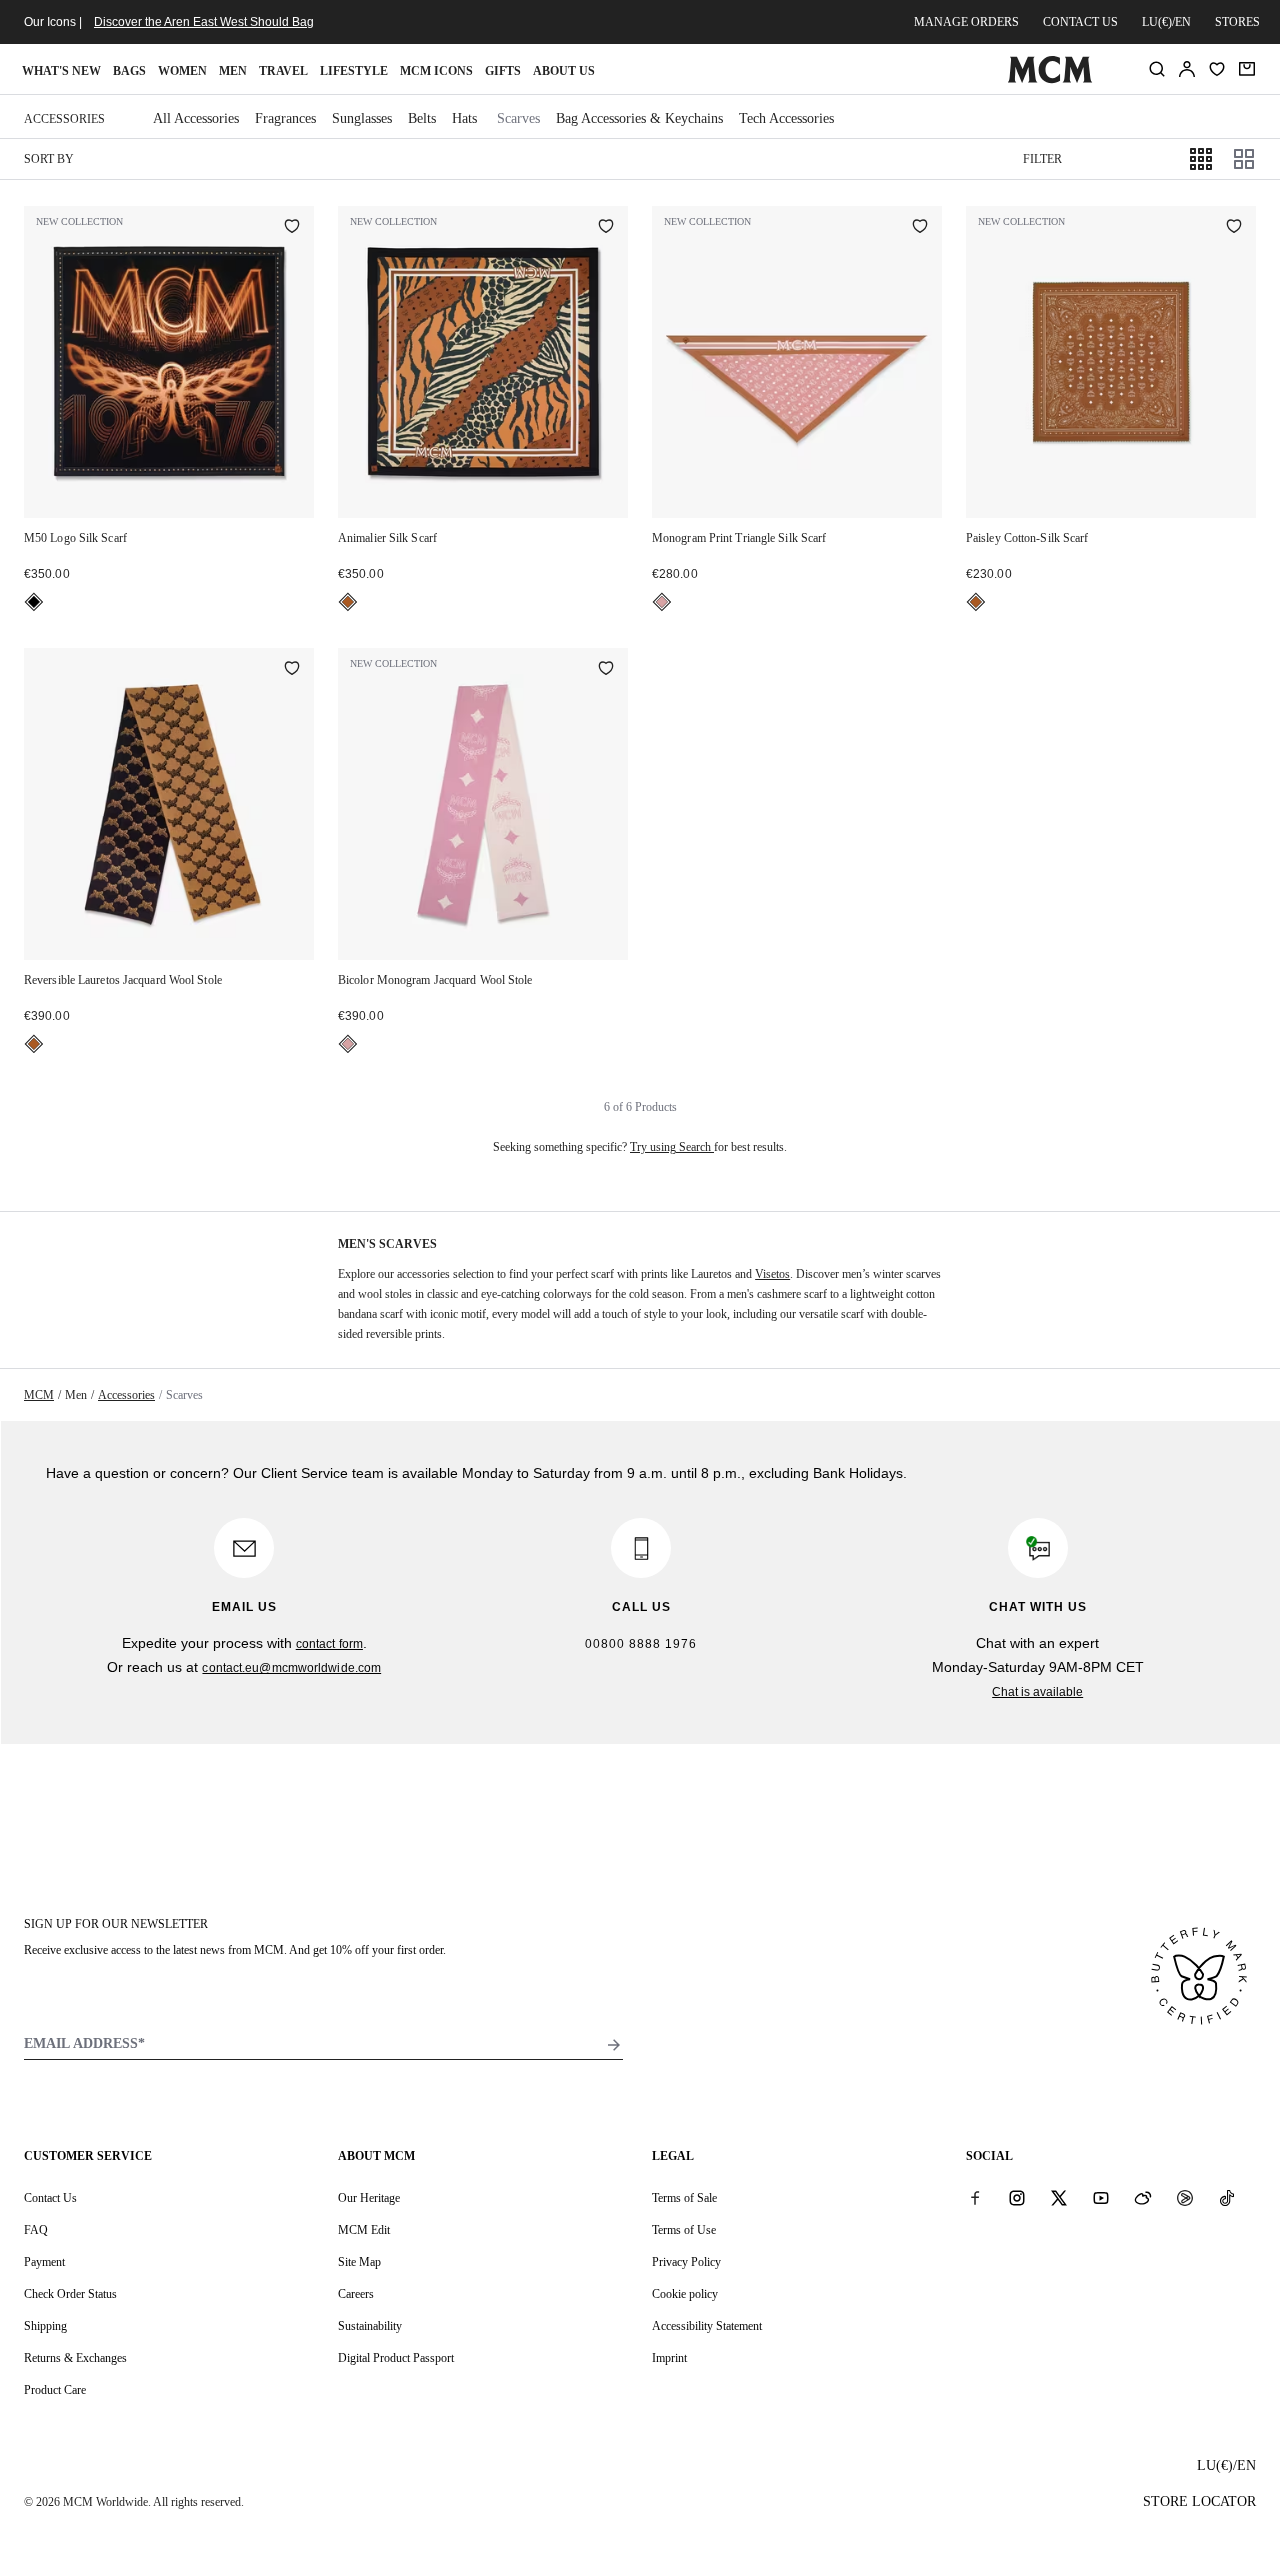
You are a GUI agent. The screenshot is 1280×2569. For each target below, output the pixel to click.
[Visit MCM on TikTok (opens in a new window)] (1227, 2197)
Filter (1042, 159)
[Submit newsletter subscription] (614, 2045)
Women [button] (182, 71)
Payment (44, 2262)
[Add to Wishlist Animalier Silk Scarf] (606, 228)
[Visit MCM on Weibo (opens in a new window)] (1143, 2197)
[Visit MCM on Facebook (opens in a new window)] (975, 2197)
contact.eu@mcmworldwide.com (291, 1668)
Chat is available (1037, 1692)
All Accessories (196, 118)
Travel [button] (283, 71)
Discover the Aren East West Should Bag (204, 22)
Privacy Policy (686, 2262)
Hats (464, 118)
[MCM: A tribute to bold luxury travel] (1049, 79)
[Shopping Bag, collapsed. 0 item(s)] (1247, 69)
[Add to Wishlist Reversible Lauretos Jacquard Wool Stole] (292, 670)
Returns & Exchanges (75, 2358)
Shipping (45, 2326)
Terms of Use (684, 2230)
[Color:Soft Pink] (662, 602)
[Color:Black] (34, 602)
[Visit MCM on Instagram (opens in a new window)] (1017, 2197)
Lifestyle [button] (354, 71)
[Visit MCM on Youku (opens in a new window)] (1185, 2197)
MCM (39, 1395)
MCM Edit (364, 2230)
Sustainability (370, 2326)
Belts (422, 118)
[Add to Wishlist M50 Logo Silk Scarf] (292, 228)
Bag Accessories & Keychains (639, 118)
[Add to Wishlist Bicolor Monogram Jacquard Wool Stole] (606, 670)
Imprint (669, 2358)
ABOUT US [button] (564, 71)
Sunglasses (362, 118)
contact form (329, 1644)
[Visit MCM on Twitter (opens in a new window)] (1059, 2197)
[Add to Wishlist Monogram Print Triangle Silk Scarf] (920, 228)
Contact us (1080, 22)
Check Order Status (70, 2294)
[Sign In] (1187, 69)
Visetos (772, 1274)
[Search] (1157, 69)
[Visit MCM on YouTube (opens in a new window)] (1101, 2197)
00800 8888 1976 (641, 1644)
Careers (356, 2294)
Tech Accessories (786, 118)
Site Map (359, 2262)
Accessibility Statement (707, 2326)
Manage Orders (966, 22)
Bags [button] (129, 71)
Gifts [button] (503, 71)
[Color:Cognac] (348, 602)
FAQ (36, 2230)
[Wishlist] (1217, 69)
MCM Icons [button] (436, 71)
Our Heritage (369, 2198)
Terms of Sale (684, 2198)
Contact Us (50, 2198)
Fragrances (285, 118)
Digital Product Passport (396, 2358)
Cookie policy (685, 2294)
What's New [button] (61, 71)
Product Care (55, 2390)
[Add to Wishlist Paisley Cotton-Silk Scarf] (1234, 228)
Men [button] (233, 71)
